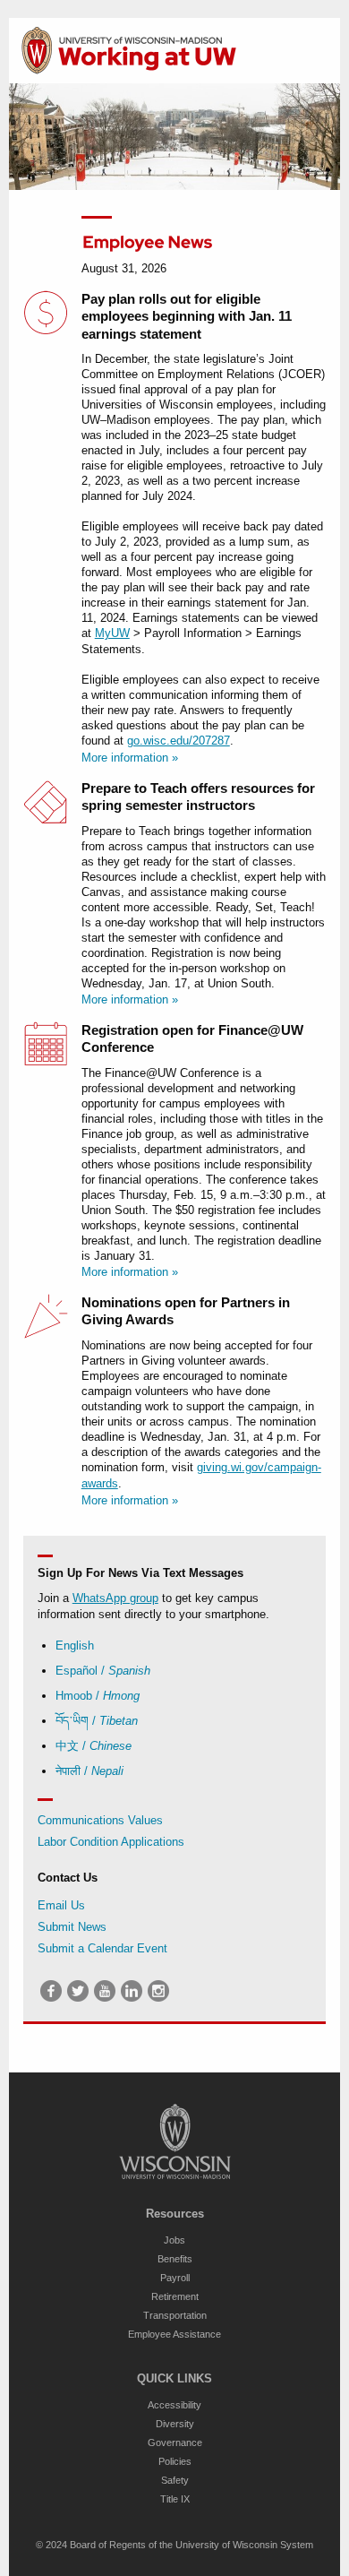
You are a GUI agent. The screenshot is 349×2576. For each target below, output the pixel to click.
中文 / (94, 1746)
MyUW (112, 633)
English (75, 1646)
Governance (175, 2442)
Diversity (175, 2424)
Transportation (175, 2315)
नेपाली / (89, 1771)
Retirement (175, 2296)
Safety (175, 2480)
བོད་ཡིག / (97, 1721)
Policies (175, 2461)
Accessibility (174, 2405)
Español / (103, 1671)
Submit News (72, 1927)
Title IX (175, 2499)
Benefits (175, 2259)
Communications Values (100, 1820)
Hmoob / (98, 1696)
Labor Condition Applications (111, 1842)
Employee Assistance (174, 2334)
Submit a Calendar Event (102, 1948)
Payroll (175, 2278)
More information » (130, 758)
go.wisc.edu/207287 (179, 741)
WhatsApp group (115, 1598)
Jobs (174, 2240)
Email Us (61, 1905)
